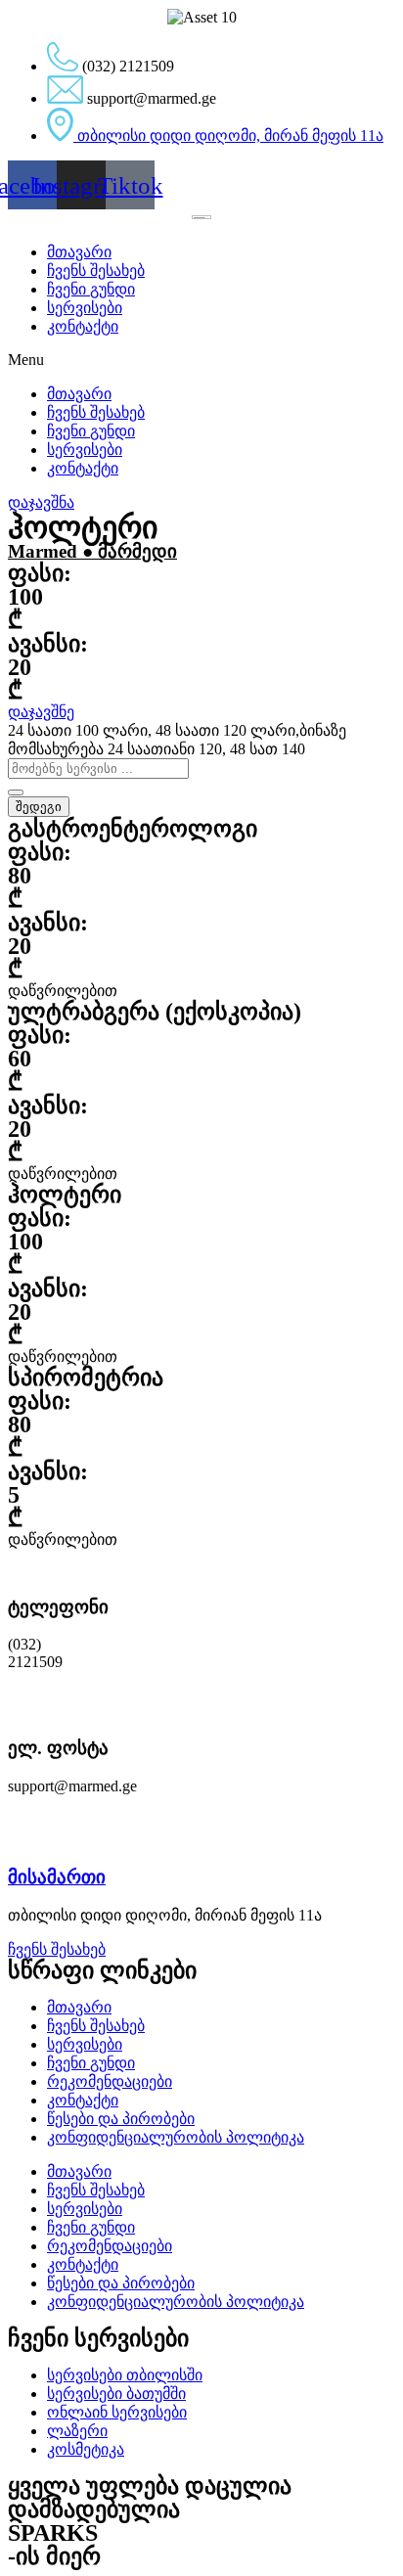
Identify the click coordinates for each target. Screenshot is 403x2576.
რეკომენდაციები (110, 2081)
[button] (201, 360)
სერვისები (85, 308)
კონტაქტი (83, 326)
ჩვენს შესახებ (96, 271)
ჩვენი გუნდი (91, 289)
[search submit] (16, 792)
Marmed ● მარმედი (92, 551)
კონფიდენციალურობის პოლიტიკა (176, 2137)
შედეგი (39, 807)
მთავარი (79, 252)
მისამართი (57, 1877)
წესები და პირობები (121, 2119)
